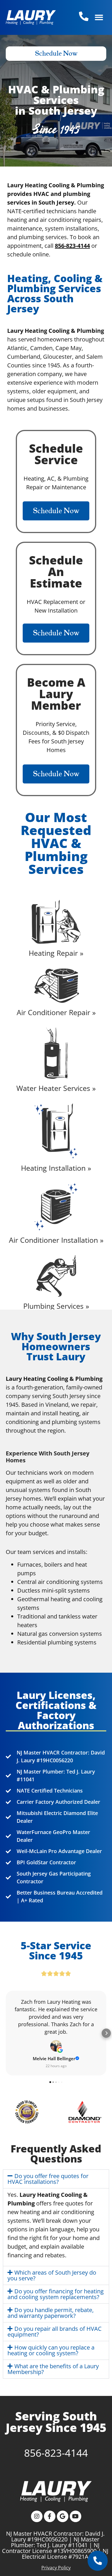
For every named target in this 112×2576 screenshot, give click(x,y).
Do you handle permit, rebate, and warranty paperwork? (51, 2313)
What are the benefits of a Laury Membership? (53, 2369)
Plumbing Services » (56, 1306)
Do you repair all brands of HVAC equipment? (55, 2332)
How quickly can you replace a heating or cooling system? (51, 2350)
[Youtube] (76, 2516)
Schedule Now (56, 54)
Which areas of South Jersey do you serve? (52, 2275)
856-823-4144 (56, 2453)
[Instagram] (37, 2516)
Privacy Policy (56, 2568)
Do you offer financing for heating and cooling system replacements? (56, 2294)
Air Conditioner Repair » (56, 1012)
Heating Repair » (56, 953)
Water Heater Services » (56, 1088)
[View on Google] (56, 2046)
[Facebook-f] (50, 2516)
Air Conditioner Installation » (56, 1240)
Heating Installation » (56, 1168)
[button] (99, 17)
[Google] (63, 2516)
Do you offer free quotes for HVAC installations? (48, 2179)
